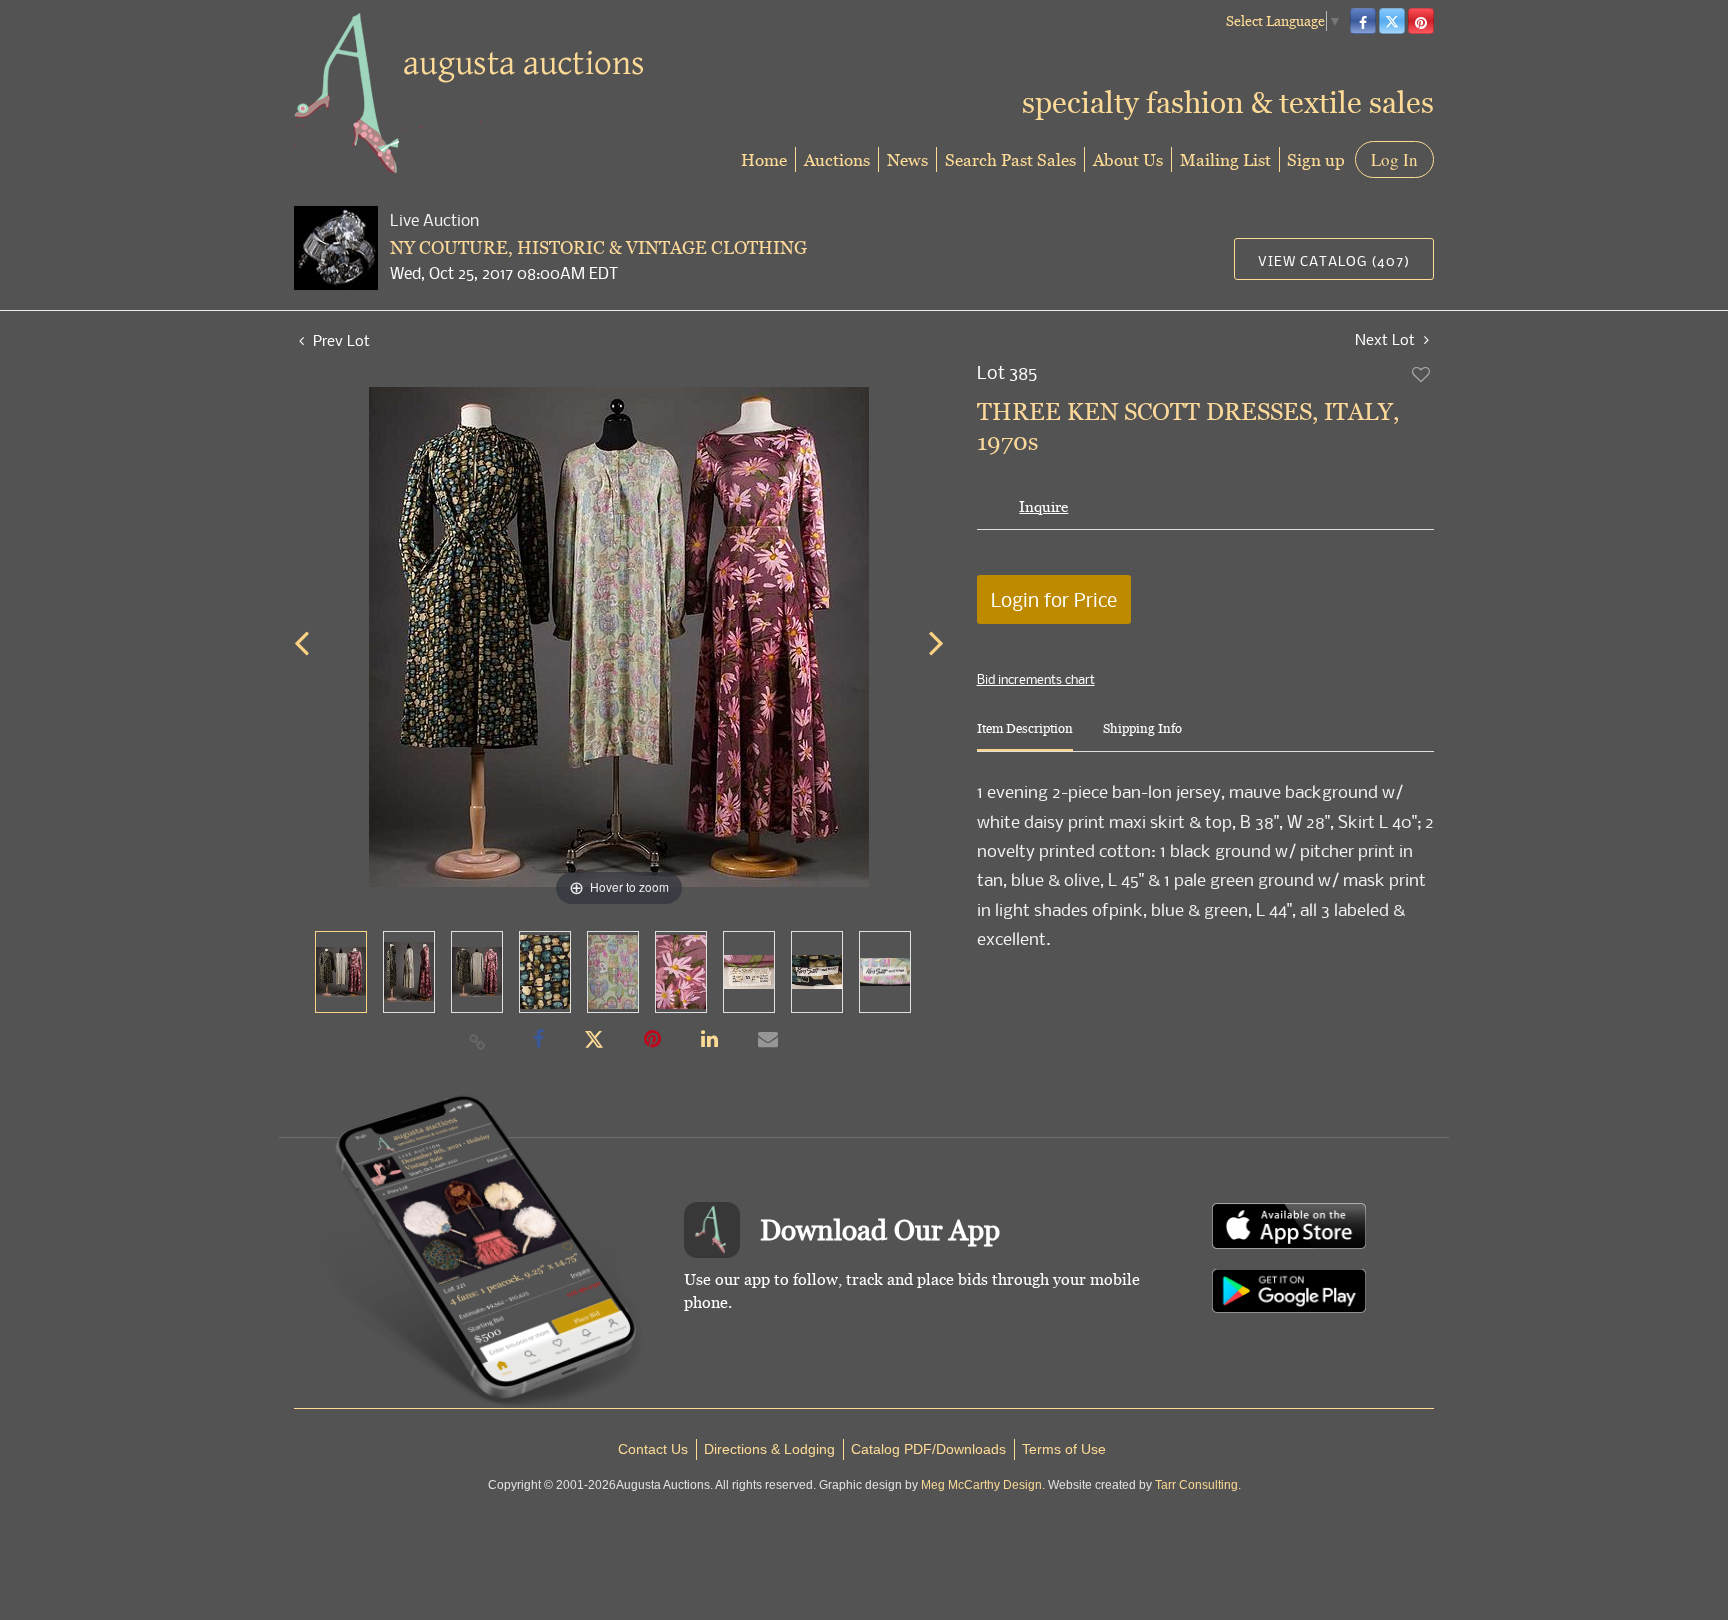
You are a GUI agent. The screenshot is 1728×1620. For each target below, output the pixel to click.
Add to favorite (1422, 374)
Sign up (1316, 159)
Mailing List (1225, 159)
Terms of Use (1064, 1449)
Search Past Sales (1010, 159)
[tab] (1025, 736)
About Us (1128, 159)
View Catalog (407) (1334, 260)
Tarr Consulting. (1198, 1485)
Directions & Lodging (769, 1449)
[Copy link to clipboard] (478, 1041)
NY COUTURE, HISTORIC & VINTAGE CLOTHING (598, 247)
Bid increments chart (1036, 679)
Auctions (837, 159)
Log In (1394, 159)
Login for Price (1054, 599)
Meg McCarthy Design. (983, 1485)
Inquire (1043, 506)
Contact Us (653, 1449)
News (907, 159)
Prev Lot (339, 340)
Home (764, 159)
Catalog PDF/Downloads (928, 1449)
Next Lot (1387, 339)
